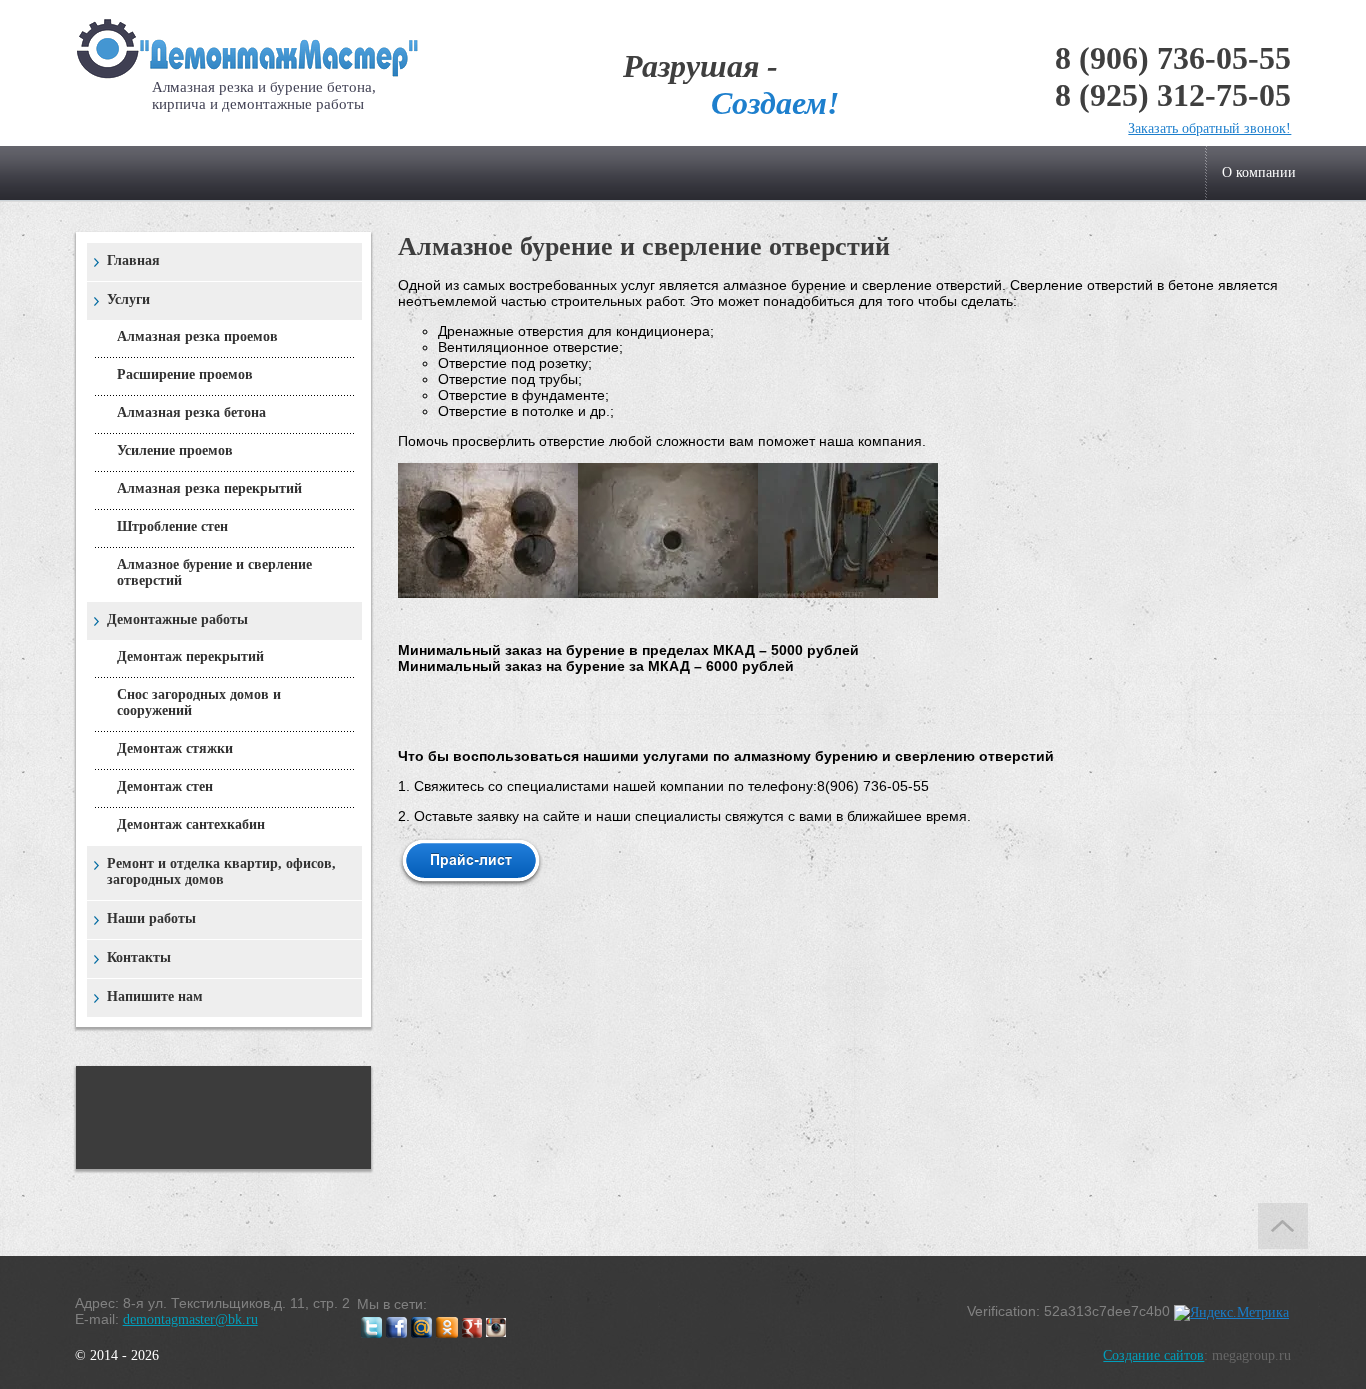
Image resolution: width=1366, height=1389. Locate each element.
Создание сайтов (1153, 1355)
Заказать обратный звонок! (1209, 128)
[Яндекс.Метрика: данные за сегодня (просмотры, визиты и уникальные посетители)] (1231, 1313)
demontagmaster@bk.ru (190, 1319)
